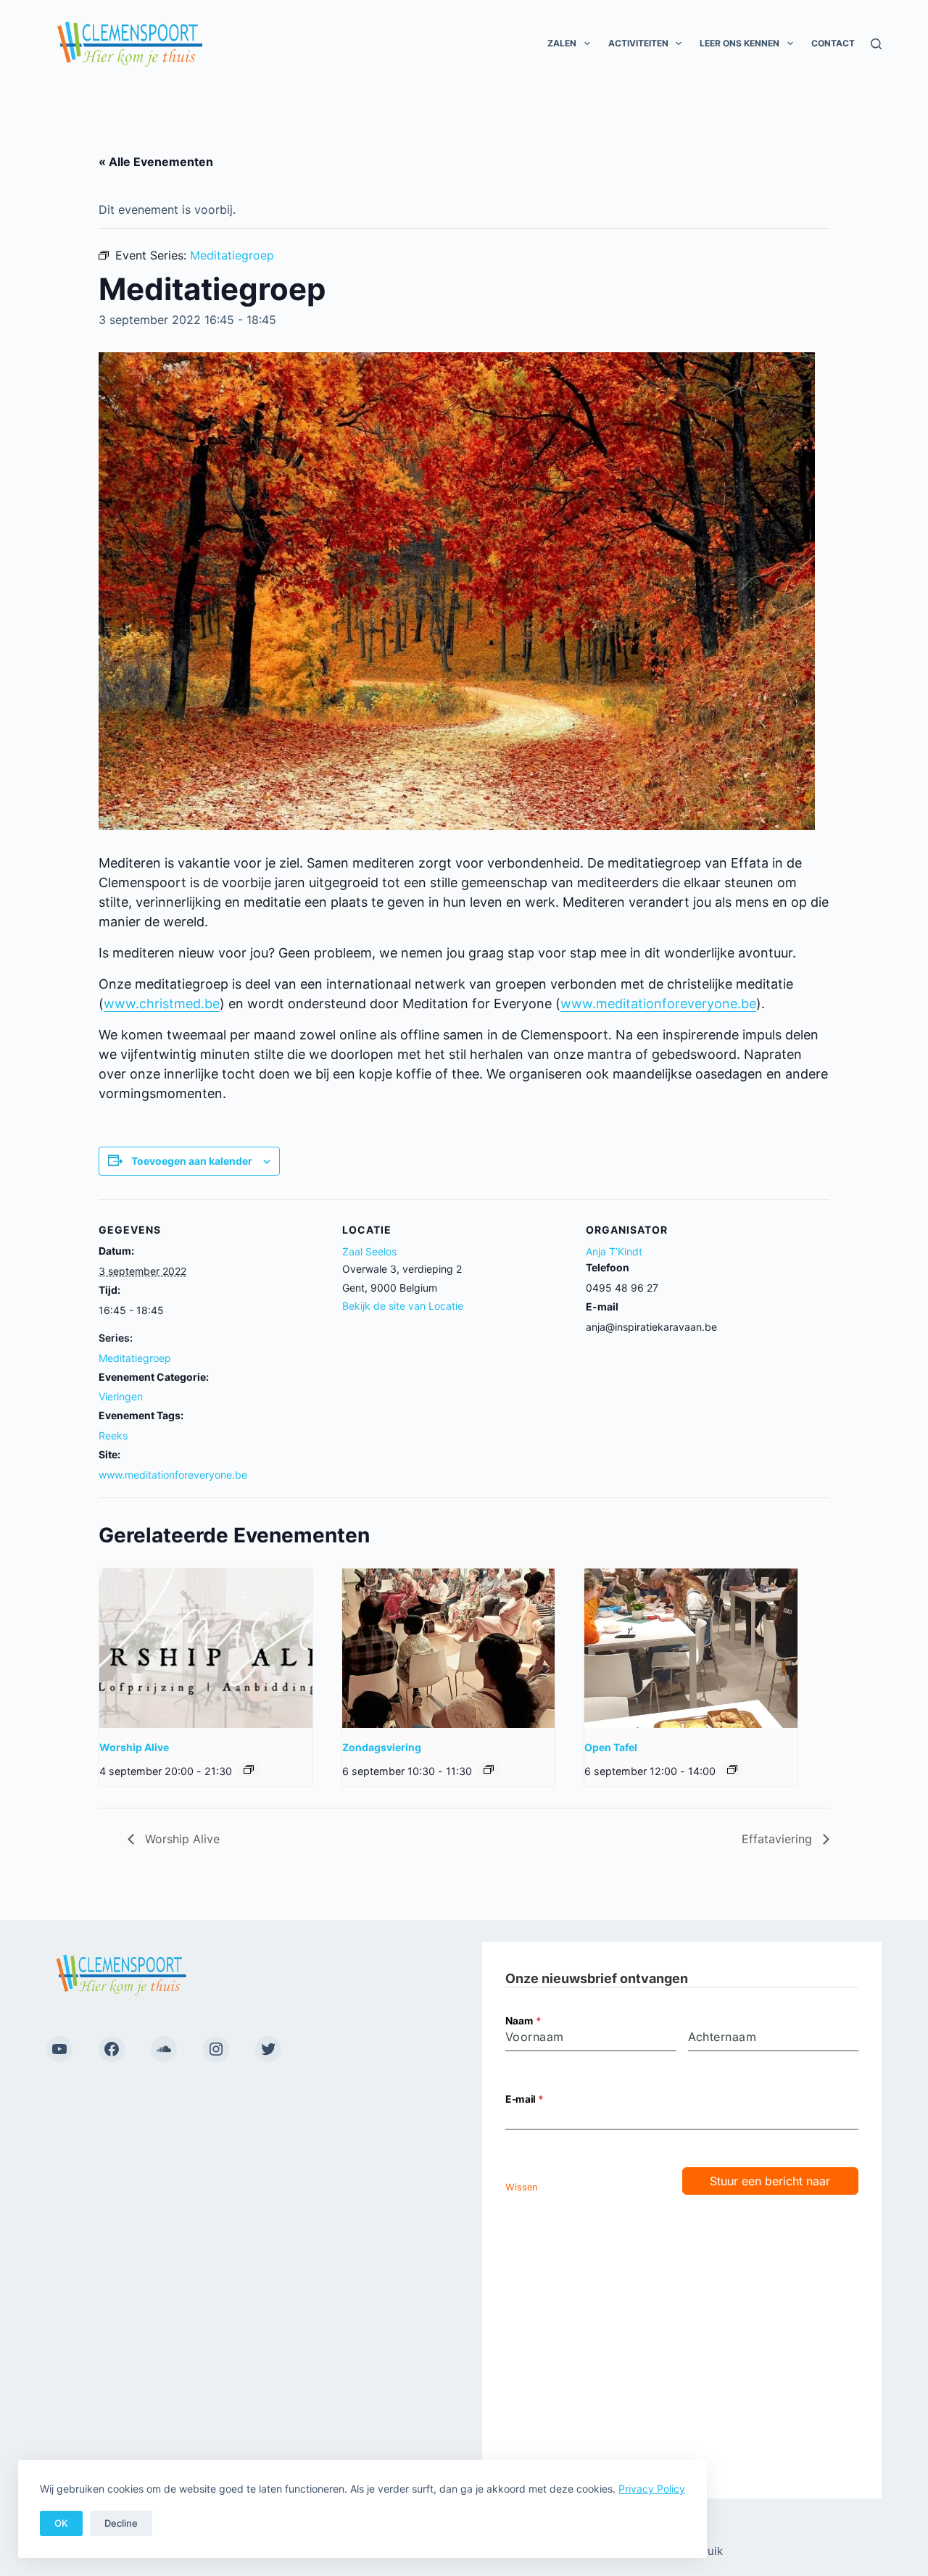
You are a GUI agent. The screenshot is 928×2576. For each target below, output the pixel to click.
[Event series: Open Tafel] (732, 1769)
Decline (121, 2523)
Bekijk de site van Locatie (403, 1306)
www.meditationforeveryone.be (658, 1004)
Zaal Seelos (369, 1251)
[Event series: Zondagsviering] (489, 1769)
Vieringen (121, 1396)
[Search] (876, 44)
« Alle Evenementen (156, 162)
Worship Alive (134, 1747)
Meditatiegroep (135, 1358)
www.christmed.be (162, 1004)
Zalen (562, 43)
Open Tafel (611, 1747)
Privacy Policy (652, 2489)
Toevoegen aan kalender (192, 1161)
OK (61, 2523)
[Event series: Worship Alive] (249, 1769)
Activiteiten (638, 43)
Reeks (113, 1436)
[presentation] (206, 1648)
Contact (833, 43)
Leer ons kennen (739, 43)
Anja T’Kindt (614, 1251)
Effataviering (779, 1839)
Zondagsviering (382, 1747)
